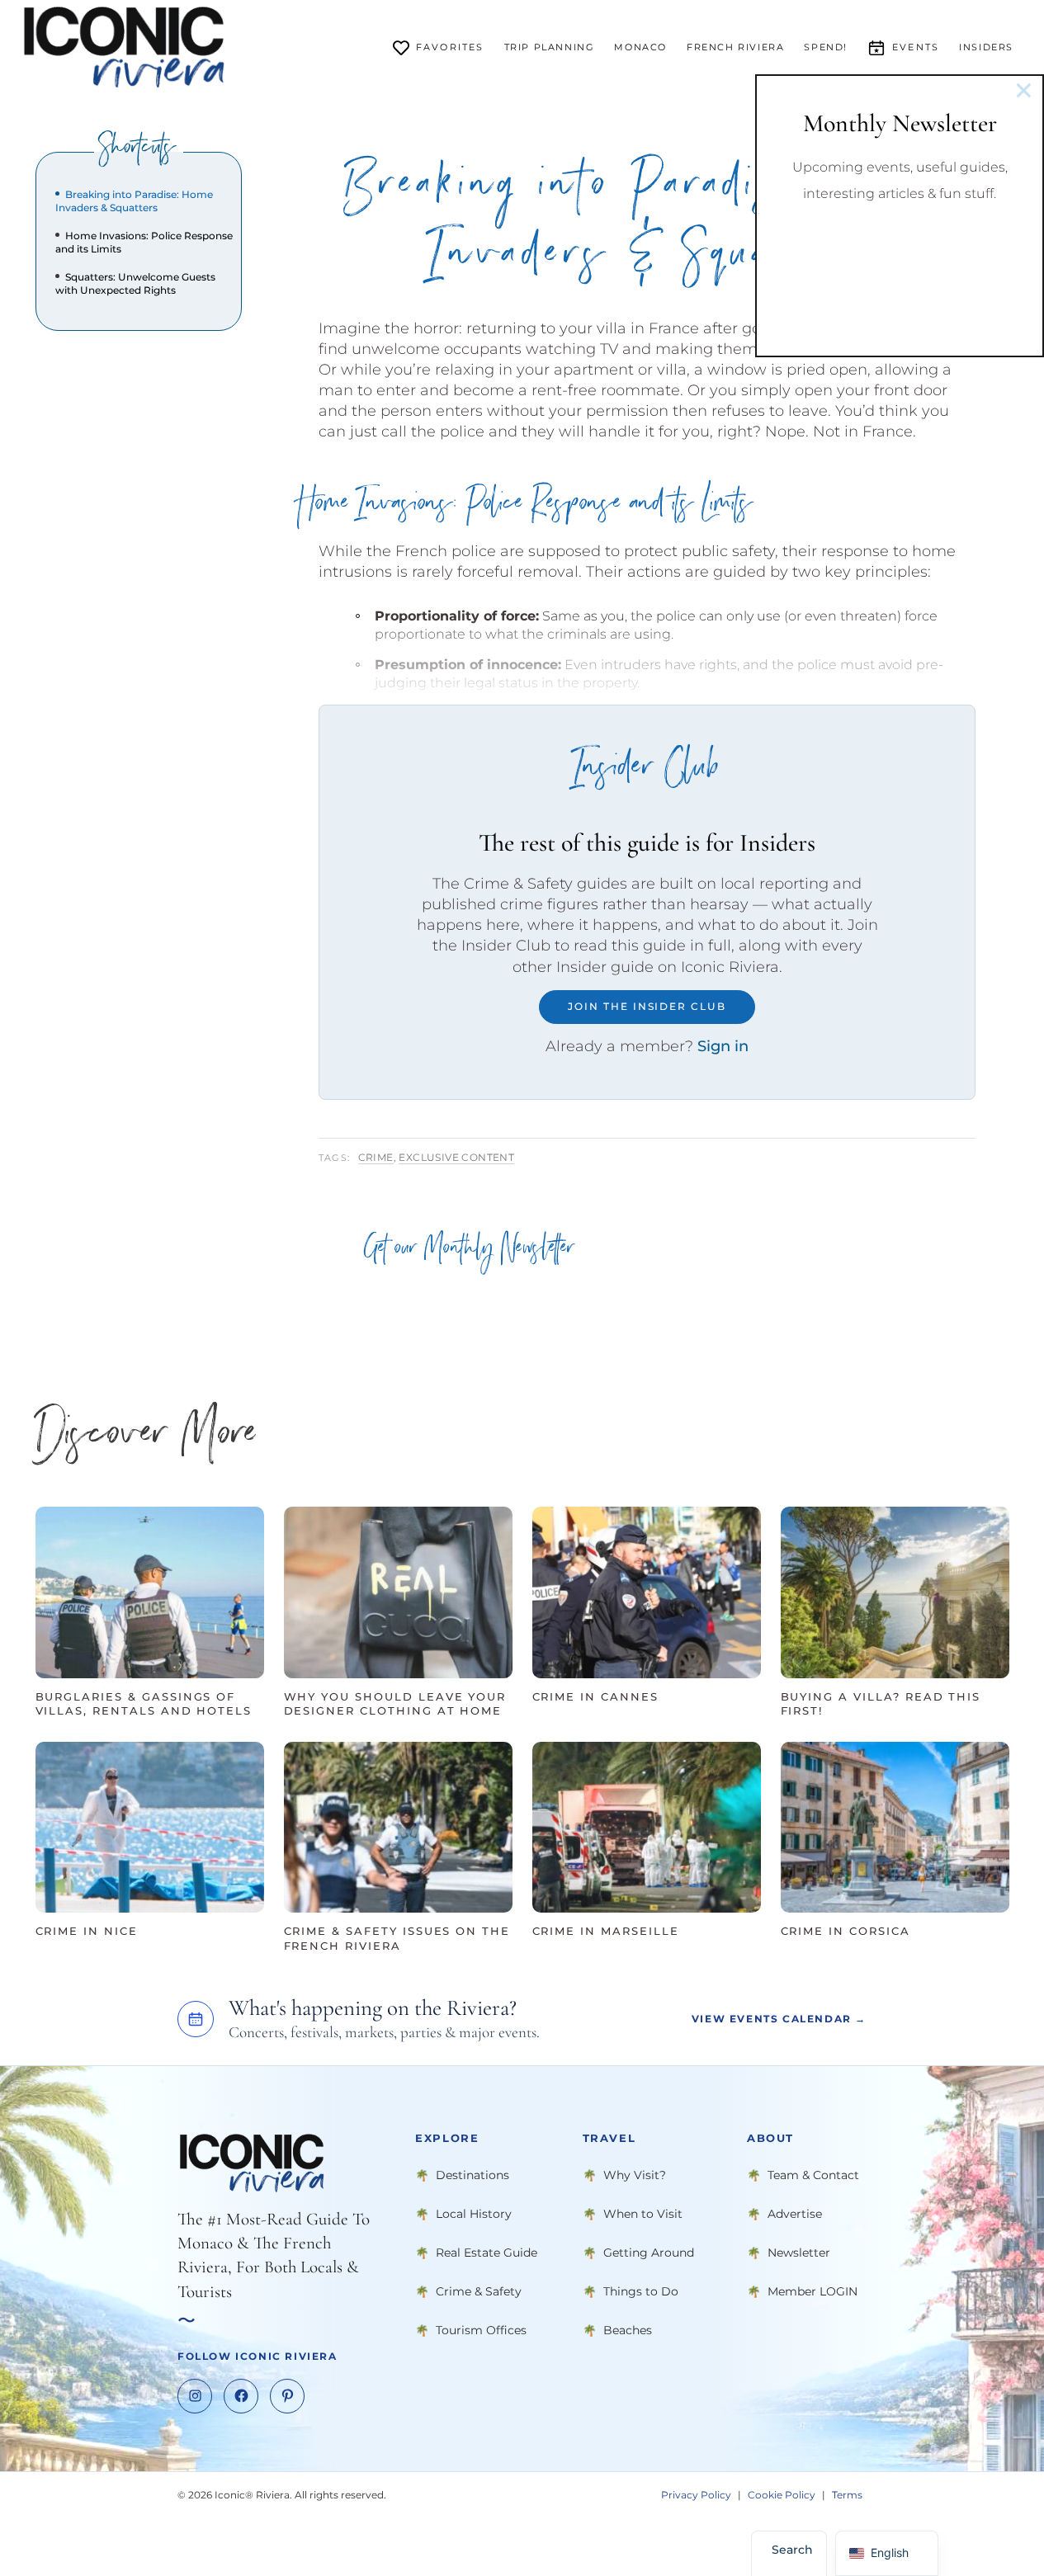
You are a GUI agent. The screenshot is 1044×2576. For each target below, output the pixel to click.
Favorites (450, 47)
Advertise (795, 2213)
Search (792, 2550)
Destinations (472, 2174)
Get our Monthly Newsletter (469, 1251)
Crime (376, 1157)
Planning (550, 47)
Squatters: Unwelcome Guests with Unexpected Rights (135, 283)
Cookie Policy (782, 2494)
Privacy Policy (696, 2494)
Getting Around (649, 2252)
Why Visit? (635, 2174)
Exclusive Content (456, 1157)
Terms (847, 2494)
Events (916, 47)
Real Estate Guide (487, 2252)
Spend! (826, 47)
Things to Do (641, 2291)
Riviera (735, 47)
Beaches (628, 2329)
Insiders (986, 47)
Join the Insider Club (647, 1006)
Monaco (640, 47)
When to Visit (643, 2213)
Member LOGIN (813, 2291)
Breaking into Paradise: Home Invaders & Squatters (134, 201)
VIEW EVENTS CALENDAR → (779, 2019)
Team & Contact (813, 2174)
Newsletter (799, 2252)
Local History (474, 2213)
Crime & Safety (479, 2291)
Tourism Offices (481, 2329)
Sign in (723, 1046)
